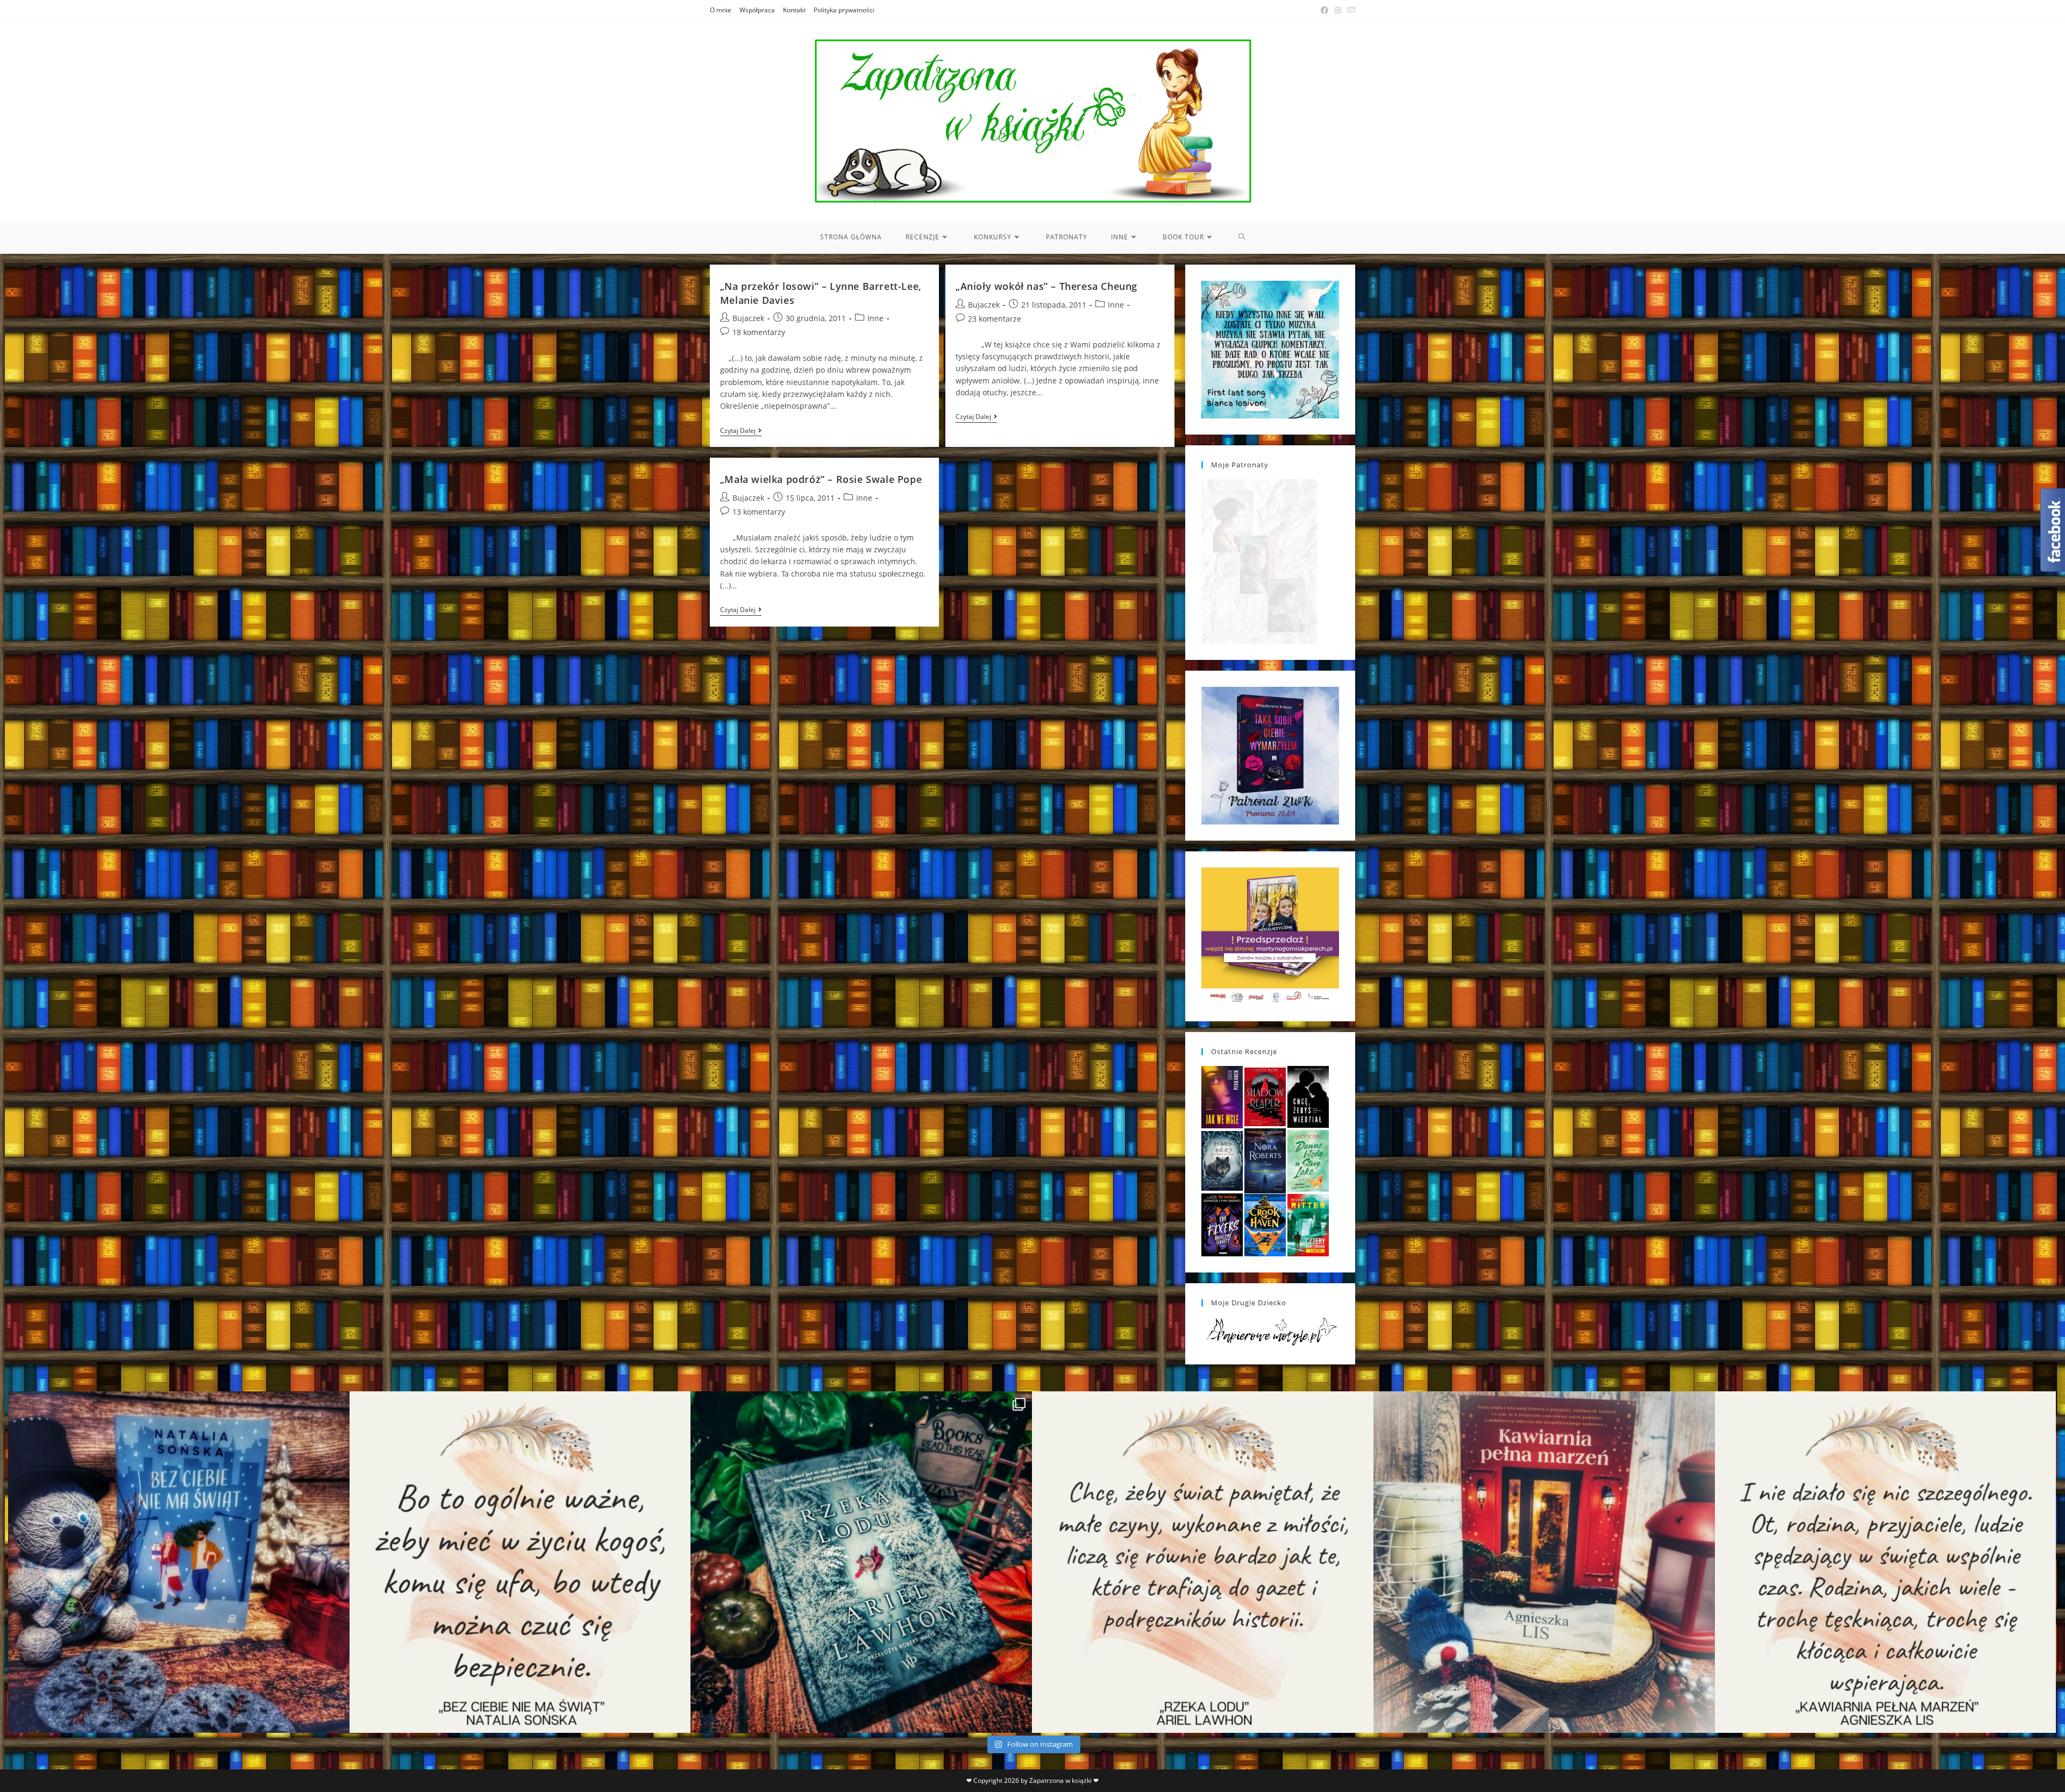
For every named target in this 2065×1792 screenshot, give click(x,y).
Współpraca (757, 10)
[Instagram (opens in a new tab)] (1338, 10)
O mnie (721, 10)
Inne (875, 318)
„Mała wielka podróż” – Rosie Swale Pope (821, 479)
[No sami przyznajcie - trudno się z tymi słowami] (520, 1562)
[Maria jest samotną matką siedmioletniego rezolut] (179, 1562)
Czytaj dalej (741, 432)
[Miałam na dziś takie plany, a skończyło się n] (1886, 1562)
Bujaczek (748, 318)
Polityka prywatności (844, 10)
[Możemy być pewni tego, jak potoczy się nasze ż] (1544, 1562)
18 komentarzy (759, 332)
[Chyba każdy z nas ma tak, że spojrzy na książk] (861, 1562)
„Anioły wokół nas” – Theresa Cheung (1046, 286)
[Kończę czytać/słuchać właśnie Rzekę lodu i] (1203, 1562)
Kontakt (794, 10)
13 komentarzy (759, 512)
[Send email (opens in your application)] (1350, 10)
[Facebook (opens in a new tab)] (1325, 10)
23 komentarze (995, 319)
